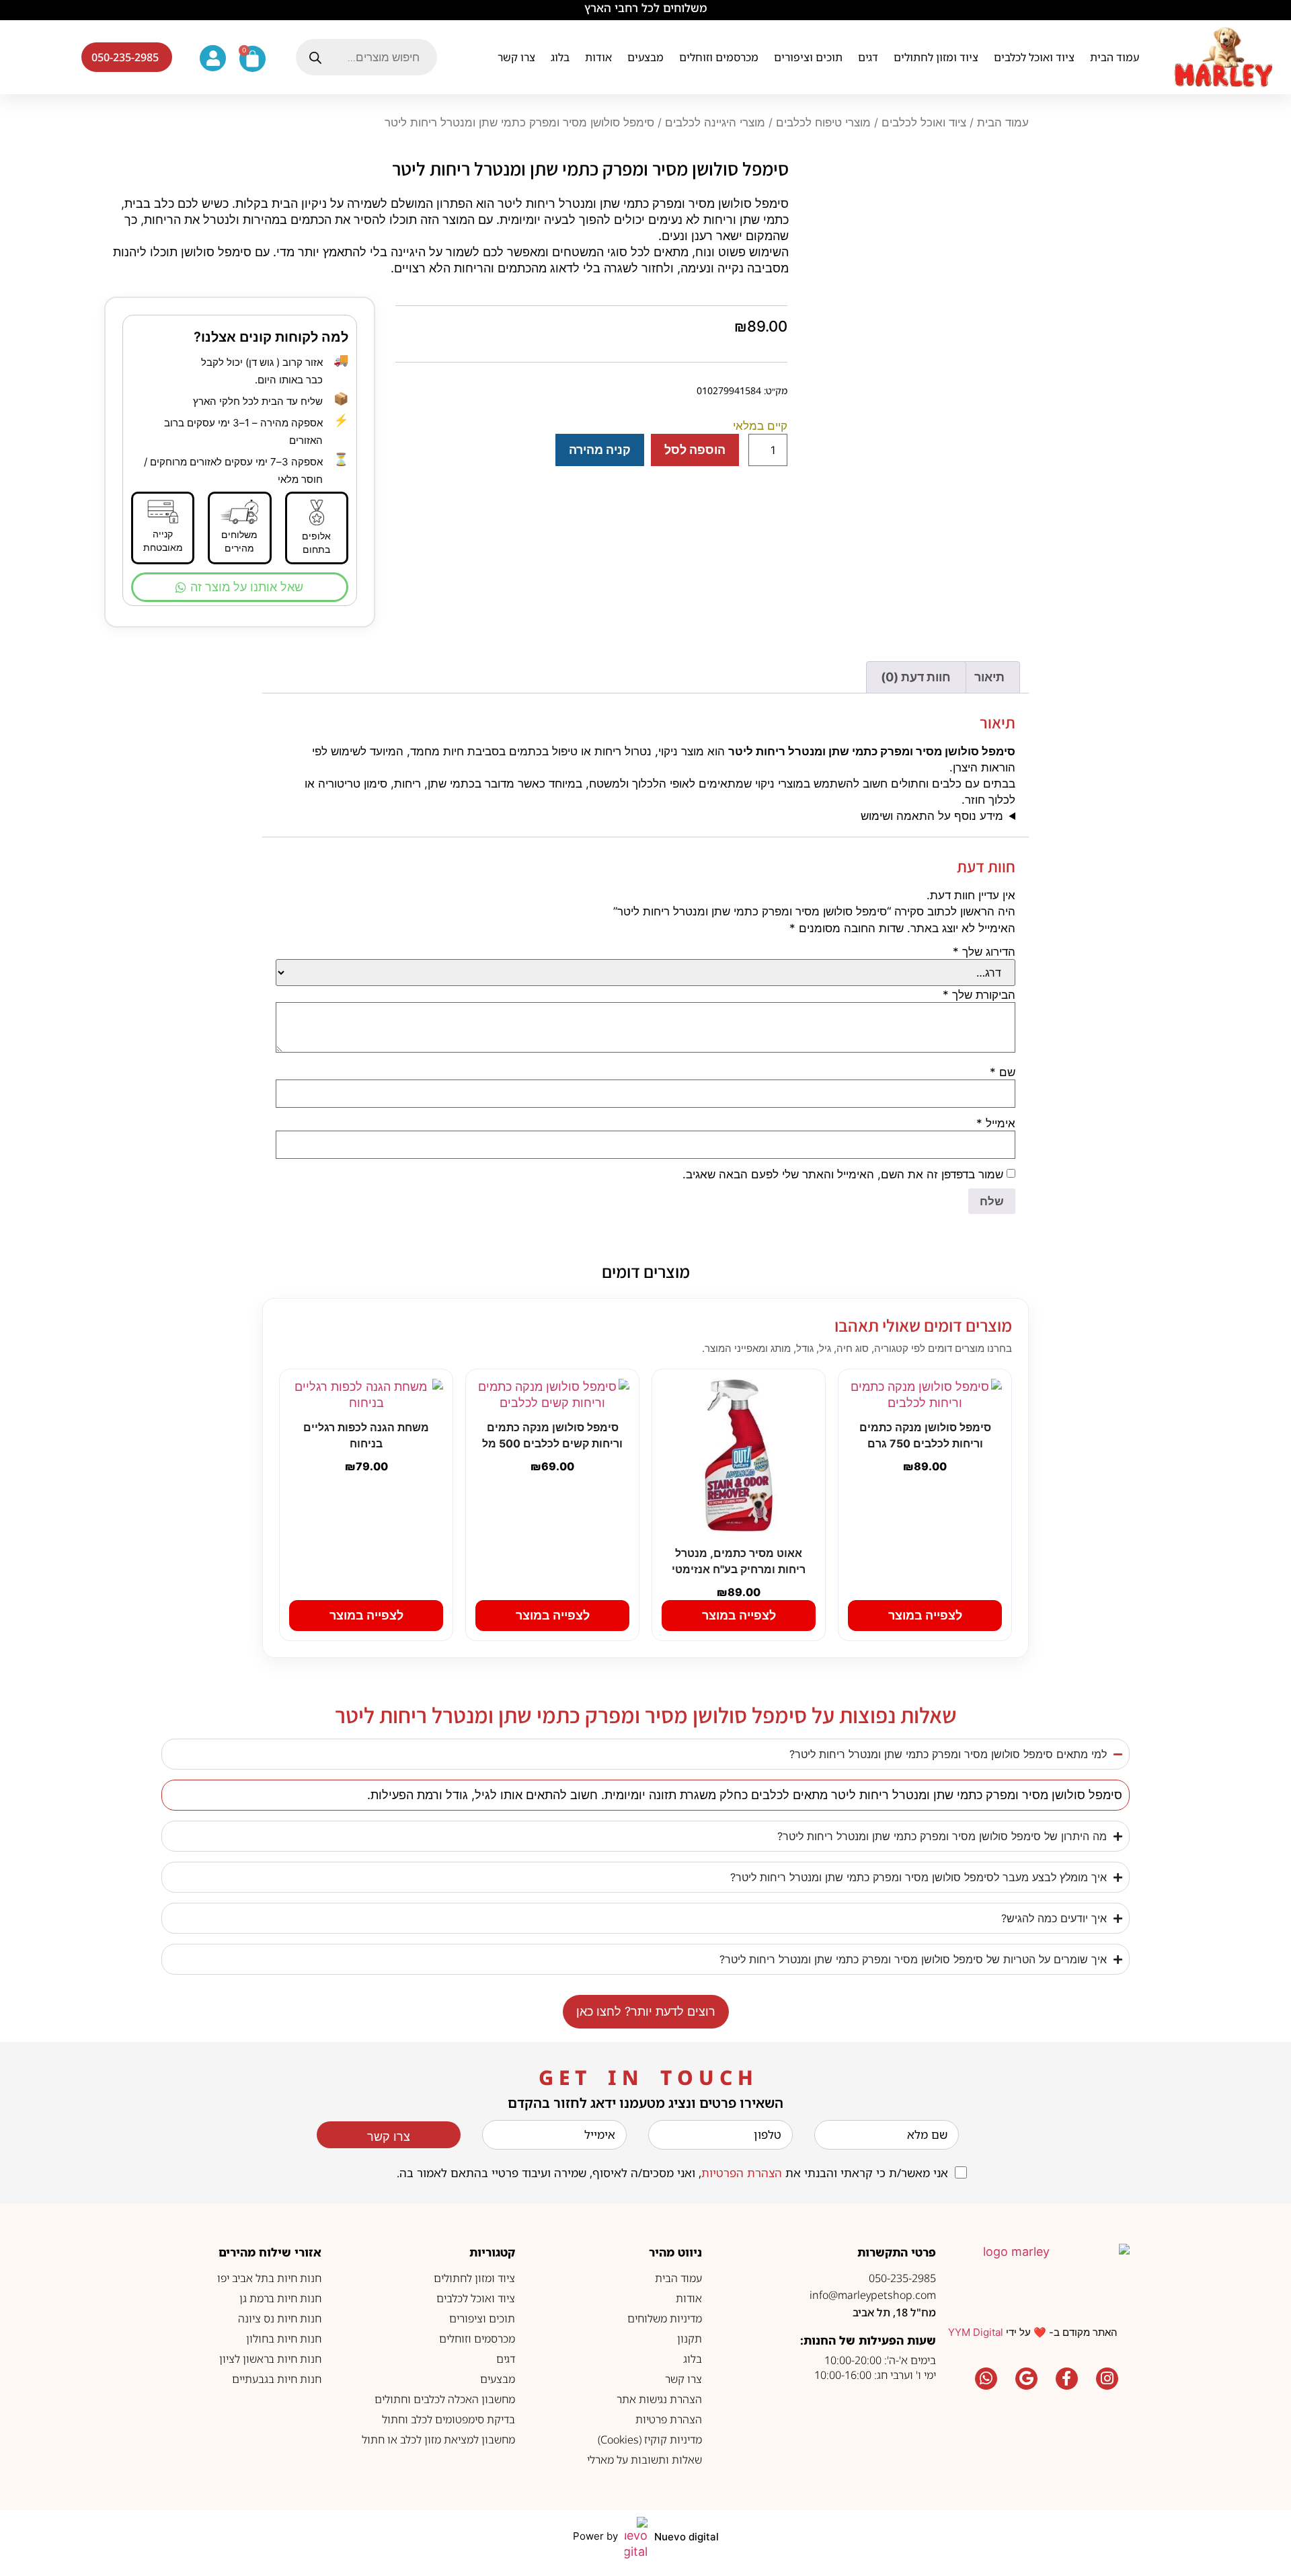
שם (1003, 1072)
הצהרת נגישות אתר (659, 2399)
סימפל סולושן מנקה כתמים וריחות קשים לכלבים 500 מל (552, 1435)
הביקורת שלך (979, 995)
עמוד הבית (1114, 57)
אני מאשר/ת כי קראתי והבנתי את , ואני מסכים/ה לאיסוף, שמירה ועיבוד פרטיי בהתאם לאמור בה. (672, 2173)
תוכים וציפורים (808, 57)
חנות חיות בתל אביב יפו (269, 2278)
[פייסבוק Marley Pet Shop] (1066, 2378)
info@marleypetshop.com (873, 2295)
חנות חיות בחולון (284, 2339)
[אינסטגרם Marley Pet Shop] (1107, 2378)
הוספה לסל (695, 450)
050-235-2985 (902, 2278)
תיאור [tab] (989, 677)
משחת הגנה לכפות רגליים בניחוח (366, 1435)
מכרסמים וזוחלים (719, 57)
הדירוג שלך (984, 952)
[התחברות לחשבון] (213, 58)
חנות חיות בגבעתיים (277, 2379)
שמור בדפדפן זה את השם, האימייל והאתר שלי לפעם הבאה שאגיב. (843, 1175)
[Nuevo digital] (636, 2538)
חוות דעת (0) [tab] (916, 677)
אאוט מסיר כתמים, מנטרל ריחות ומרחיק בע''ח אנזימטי (739, 1561)
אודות (598, 57)
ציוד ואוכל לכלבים (1034, 57)
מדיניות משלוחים (665, 2318)
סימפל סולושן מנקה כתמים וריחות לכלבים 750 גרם (925, 1435)
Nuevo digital (687, 2537)
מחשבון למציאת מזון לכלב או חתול (438, 2439)
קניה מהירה (600, 450)
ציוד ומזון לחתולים (936, 57)
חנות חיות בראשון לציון (270, 2359)
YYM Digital (976, 2332)
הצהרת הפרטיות (742, 2173)
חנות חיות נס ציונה (280, 2318)
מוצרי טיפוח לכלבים (823, 122)
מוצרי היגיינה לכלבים (715, 122)
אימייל (996, 1124)
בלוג (560, 57)
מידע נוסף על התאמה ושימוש (932, 816)
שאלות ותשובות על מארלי (644, 2460)
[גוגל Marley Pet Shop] (1026, 2378)
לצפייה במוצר (925, 1615)
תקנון (690, 2339)
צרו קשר (516, 57)
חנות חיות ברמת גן (280, 2298)
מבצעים (645, 57)
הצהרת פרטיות (669, 2419)
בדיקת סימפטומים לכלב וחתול (448, 2419)
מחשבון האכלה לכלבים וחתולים (445, 2399)
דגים (868, 57)
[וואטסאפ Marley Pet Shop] (986, 2378)
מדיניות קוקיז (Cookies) (650, 2439)
